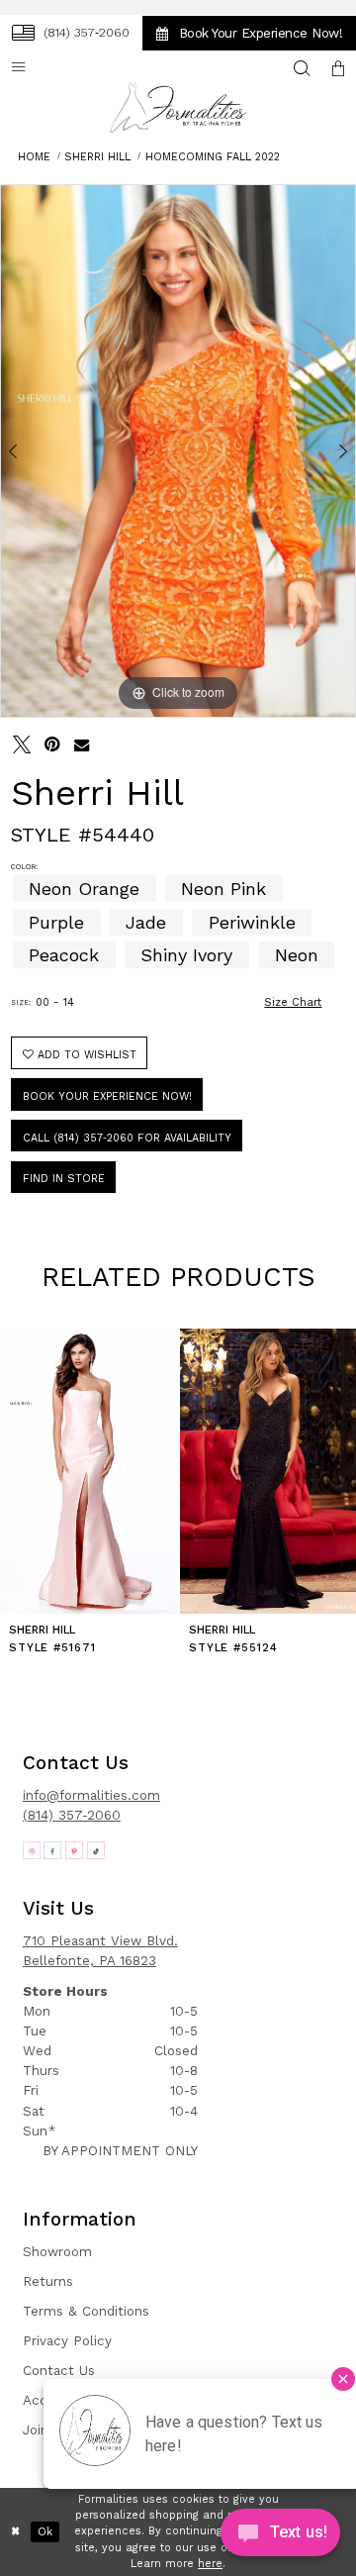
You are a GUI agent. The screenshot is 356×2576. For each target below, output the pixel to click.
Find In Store (64, 1179)
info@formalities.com (91, 1795)
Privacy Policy (67, 2341)
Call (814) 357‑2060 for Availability (127, 1138)
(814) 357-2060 (72, 1815)
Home (34, 157)
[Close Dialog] (15, 2532)
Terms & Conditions (86, 2311)
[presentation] (89, 1471)
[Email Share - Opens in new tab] (82, 744)
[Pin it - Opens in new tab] (51, 744)
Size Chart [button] (293, 1002)
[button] (339, 69)
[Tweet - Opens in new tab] (22, 744)
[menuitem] (70, 33)
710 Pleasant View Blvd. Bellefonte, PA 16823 (100, 1951)
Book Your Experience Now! (107, 1096)
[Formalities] (178, 107)
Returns (48, 2281)
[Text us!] (280, 2536)
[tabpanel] (178, 451)
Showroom (57, 2252)
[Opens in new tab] (32, 1850)
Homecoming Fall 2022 (213, 157)
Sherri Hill (97, 157)
